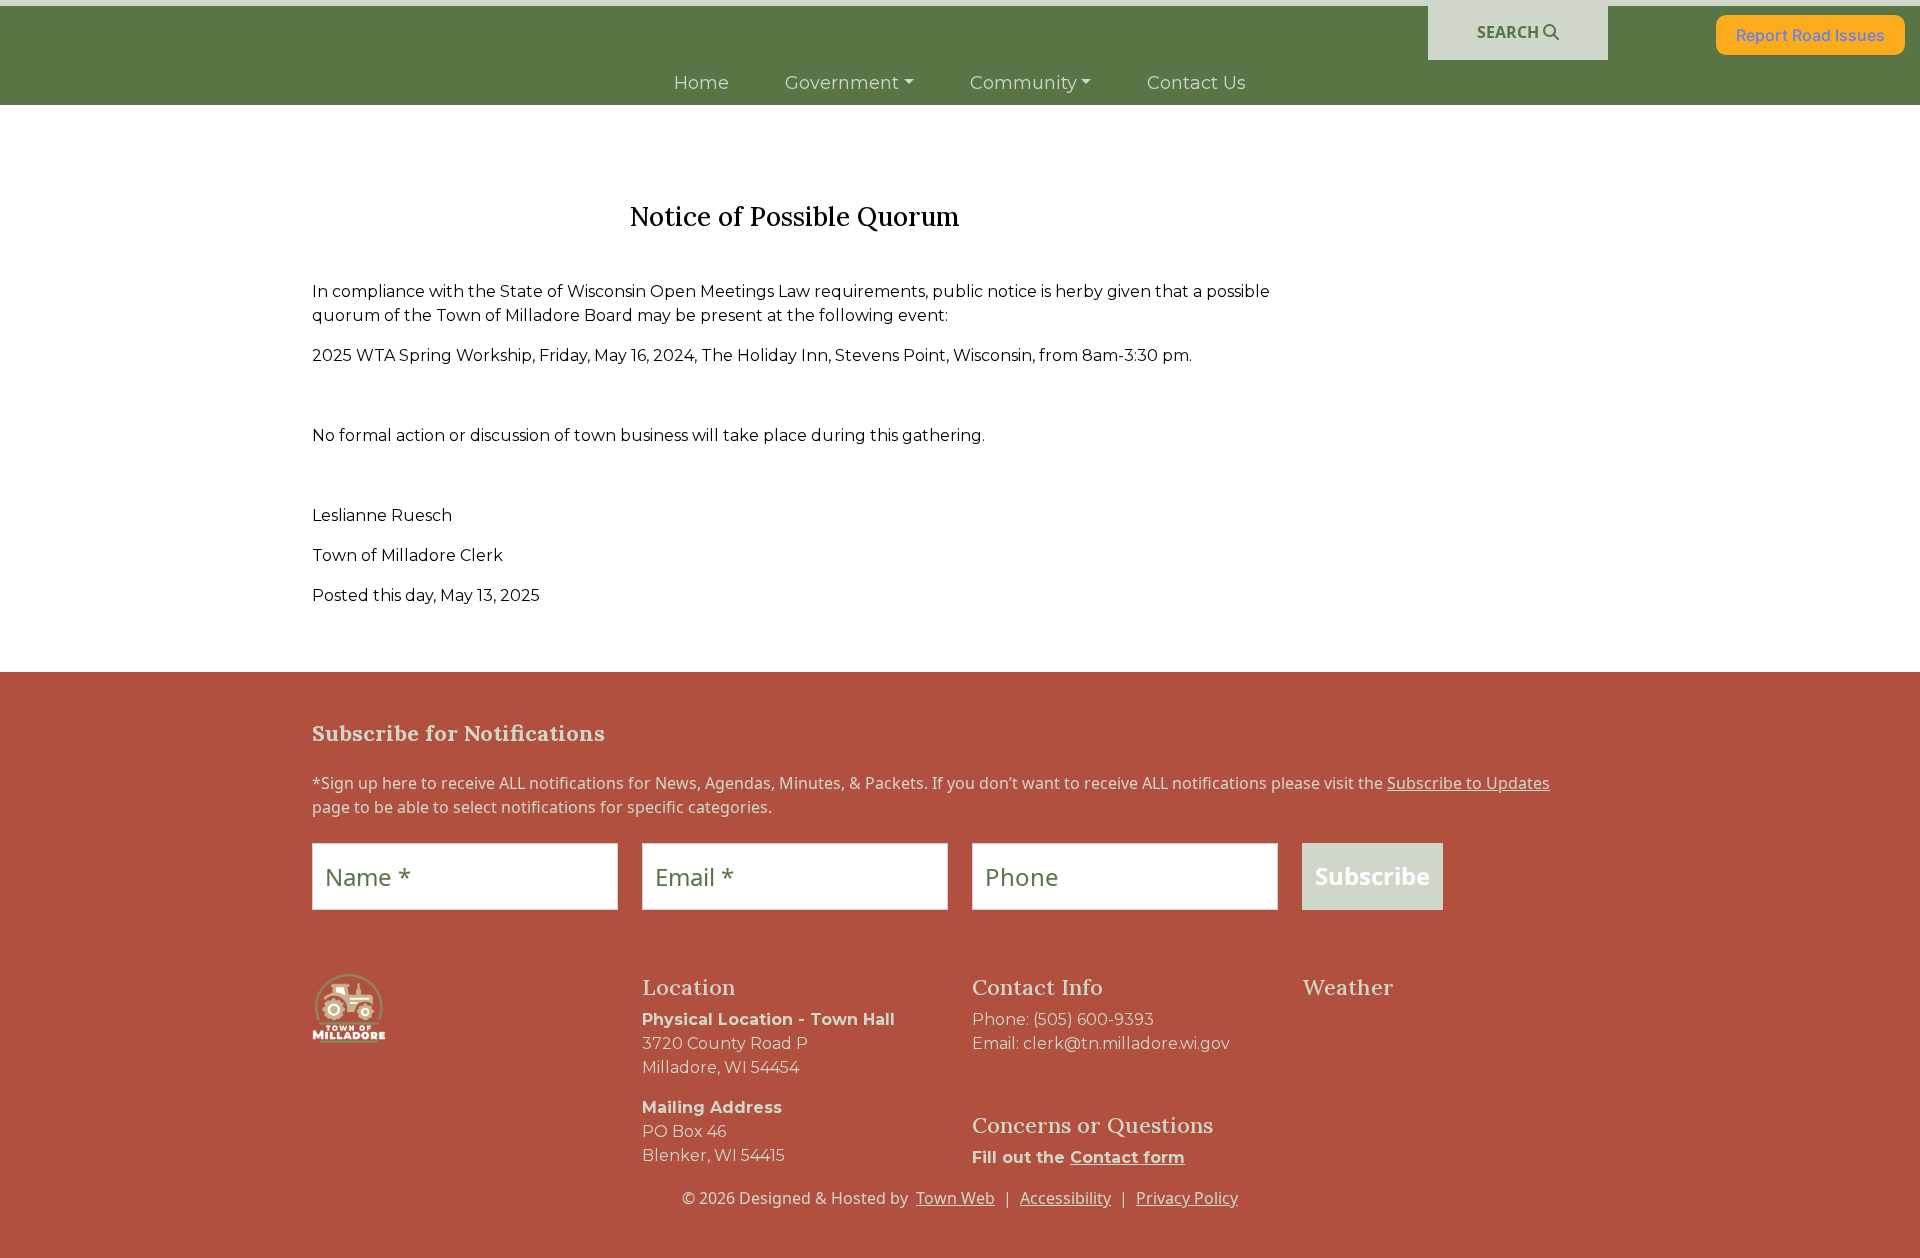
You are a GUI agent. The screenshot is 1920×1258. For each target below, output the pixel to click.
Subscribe (1372, 875)
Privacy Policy (1187, 1198)
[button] (849, 83)
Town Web (955, 1198)
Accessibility (1065, 1198)
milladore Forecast (1407, 1060)
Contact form (1127, 1157)
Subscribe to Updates (1468, 783)
